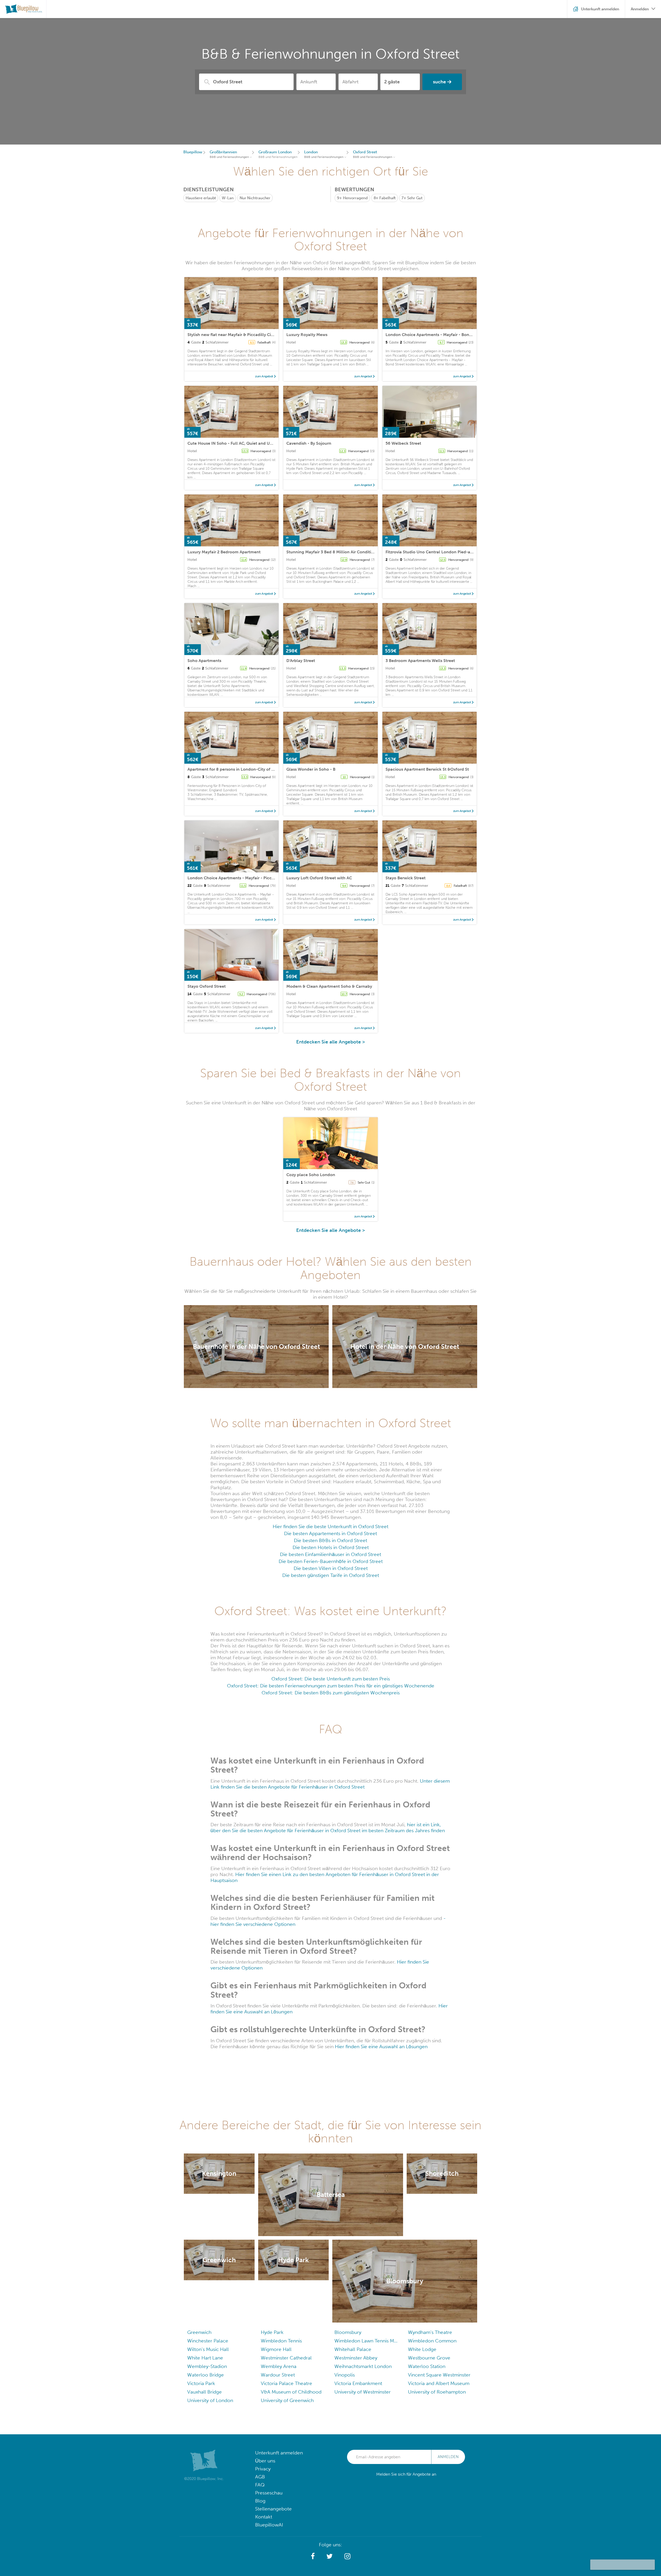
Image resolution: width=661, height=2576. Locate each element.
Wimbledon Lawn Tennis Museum (367, 2341)
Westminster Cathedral (286, 2358)
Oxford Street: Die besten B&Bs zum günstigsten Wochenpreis (331, 1693)
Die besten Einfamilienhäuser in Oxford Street (330, 1554)
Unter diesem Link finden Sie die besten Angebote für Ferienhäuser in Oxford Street (330, 1784)
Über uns (265, 2461)
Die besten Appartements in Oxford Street (330, 1533)
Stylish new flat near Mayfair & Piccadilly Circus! (234, 335)
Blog (260, 2501)
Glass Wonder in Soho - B (311, 769)
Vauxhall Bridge (204, 2392)
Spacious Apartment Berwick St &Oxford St (427, 769)
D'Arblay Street (301, 661)
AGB (260, 2477)
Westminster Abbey (356, 2358)
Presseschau (269, 2493)
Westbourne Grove (429, 2358)
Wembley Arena (279, 2366)
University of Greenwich (287, 2400)
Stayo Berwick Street (406, 878)
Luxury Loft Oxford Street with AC (319, 878)
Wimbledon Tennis (281, 2341)
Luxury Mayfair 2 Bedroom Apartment (224, 552)
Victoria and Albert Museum (439, 2383)
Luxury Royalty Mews (307, 335)
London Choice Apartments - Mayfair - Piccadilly (235, 878)
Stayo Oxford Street (207, 986)
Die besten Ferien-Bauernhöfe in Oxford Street (331, 1561)
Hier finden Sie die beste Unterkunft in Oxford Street (330, 1526)
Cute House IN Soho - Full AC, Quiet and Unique (234, 443)
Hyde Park (272, 2332)
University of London (210, 2400)
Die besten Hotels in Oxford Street (331, 1547)
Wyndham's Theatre (430, 2332)
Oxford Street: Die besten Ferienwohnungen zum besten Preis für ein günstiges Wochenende (331, 1686)
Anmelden (448, 2457)
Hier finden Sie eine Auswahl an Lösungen (381, 2047)
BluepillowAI (269, 2525)
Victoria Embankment (358, 2383)
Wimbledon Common (432, 2341)
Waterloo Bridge (206, 2375)
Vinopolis (345, 2375)
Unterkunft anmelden (279, 2453)
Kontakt (264, 2517)
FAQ (260, 2485)
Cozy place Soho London (311, 1175)
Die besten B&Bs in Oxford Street (330, 1540)
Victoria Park (201, 2383)
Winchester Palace (208, 2341)
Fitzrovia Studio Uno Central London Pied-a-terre (433, 552)
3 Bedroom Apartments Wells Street (420, 661)
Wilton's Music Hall (208, 2349)
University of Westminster (363, 2392)
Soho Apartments (204, 661)
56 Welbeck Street (403, 443)
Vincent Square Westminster (439, 2375)
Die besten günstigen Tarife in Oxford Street (331, 1575)
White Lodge (422, 2349)
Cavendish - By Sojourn (309, 443)
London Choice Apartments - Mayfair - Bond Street (435, 335)
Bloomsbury (348, 2332)
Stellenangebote (273, 2509)
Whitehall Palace (353, 2349)
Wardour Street (278, 2375)
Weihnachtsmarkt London (363, 2366)
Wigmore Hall (276, 2349)
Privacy (263, 2469)
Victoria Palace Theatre (286, 2383)
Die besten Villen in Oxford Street (331, 1568)
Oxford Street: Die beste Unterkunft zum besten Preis (331, 1679)
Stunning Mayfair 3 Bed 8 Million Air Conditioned (334, 552)
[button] (313, 2556)
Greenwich (199, 2332)
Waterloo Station (427, 2366)
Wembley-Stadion (207, 2366)
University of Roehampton (437, 2392)
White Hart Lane (205, 2358)
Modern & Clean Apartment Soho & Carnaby (329, 986)
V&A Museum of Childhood (291, 2392)
